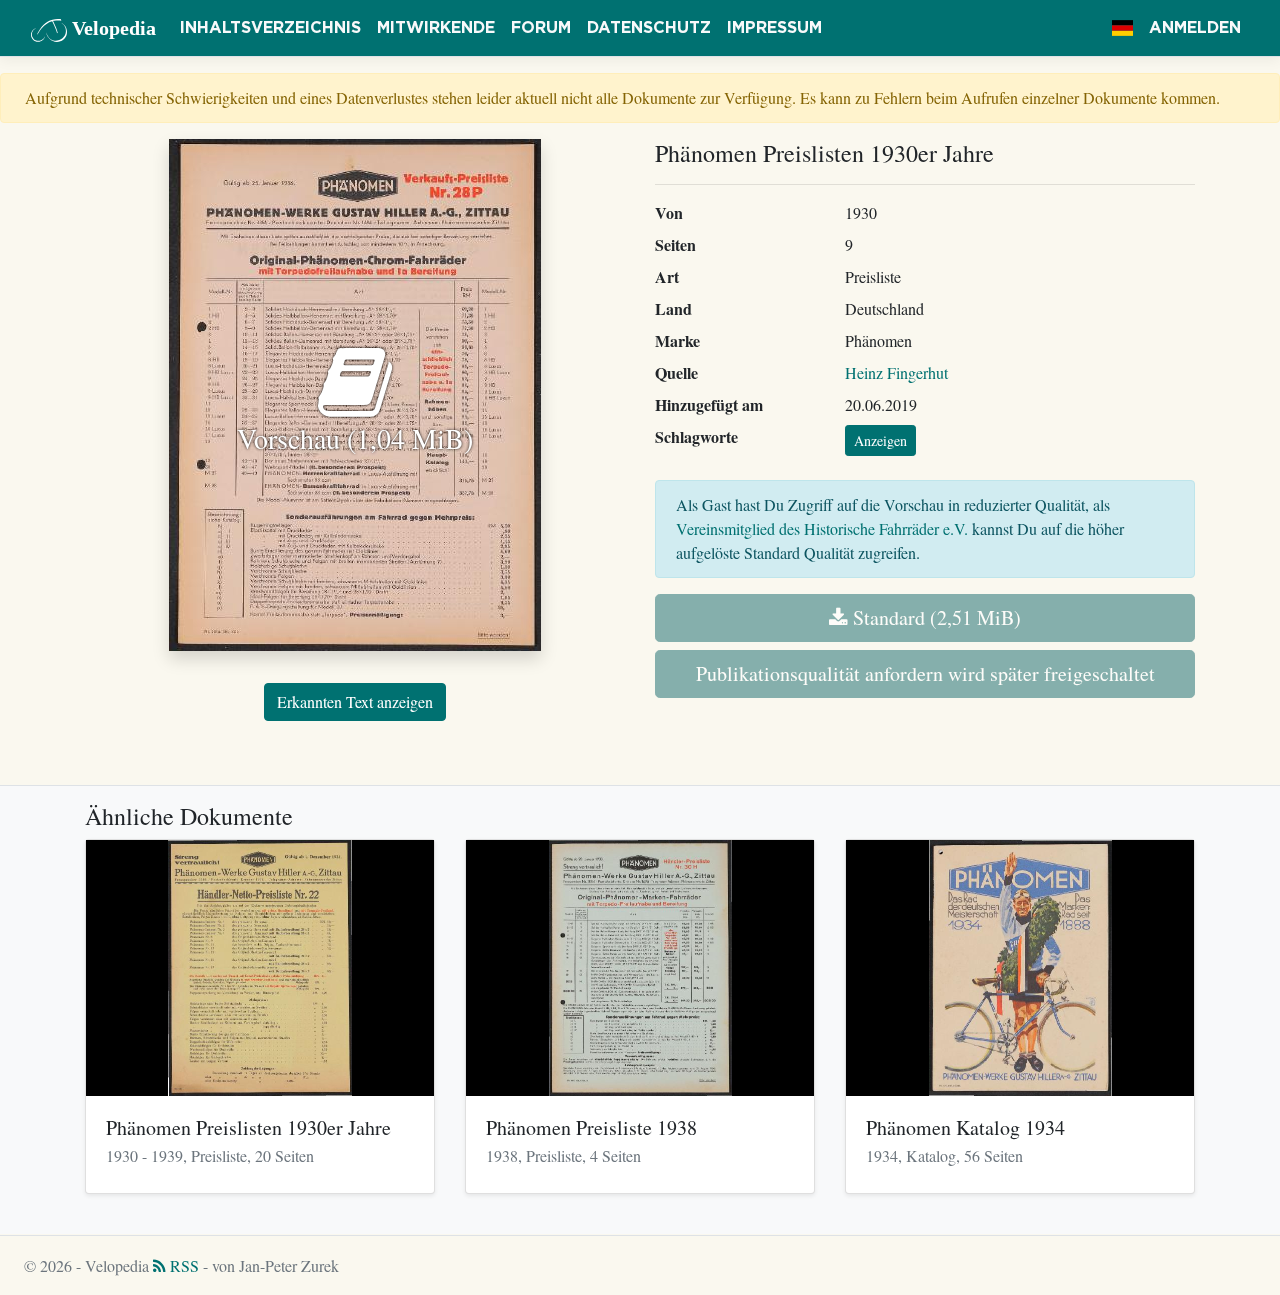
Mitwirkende (436, 28)
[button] (1122, 28)
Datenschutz (649, 28)
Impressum (774, 28)
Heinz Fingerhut (896, 372)
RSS (182, 1265)
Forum (541, 28)
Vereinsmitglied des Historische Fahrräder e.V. (822, 528)
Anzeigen (880, 440)
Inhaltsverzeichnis (270, 28)
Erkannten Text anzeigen (355, 701)
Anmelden (1195, 28)
